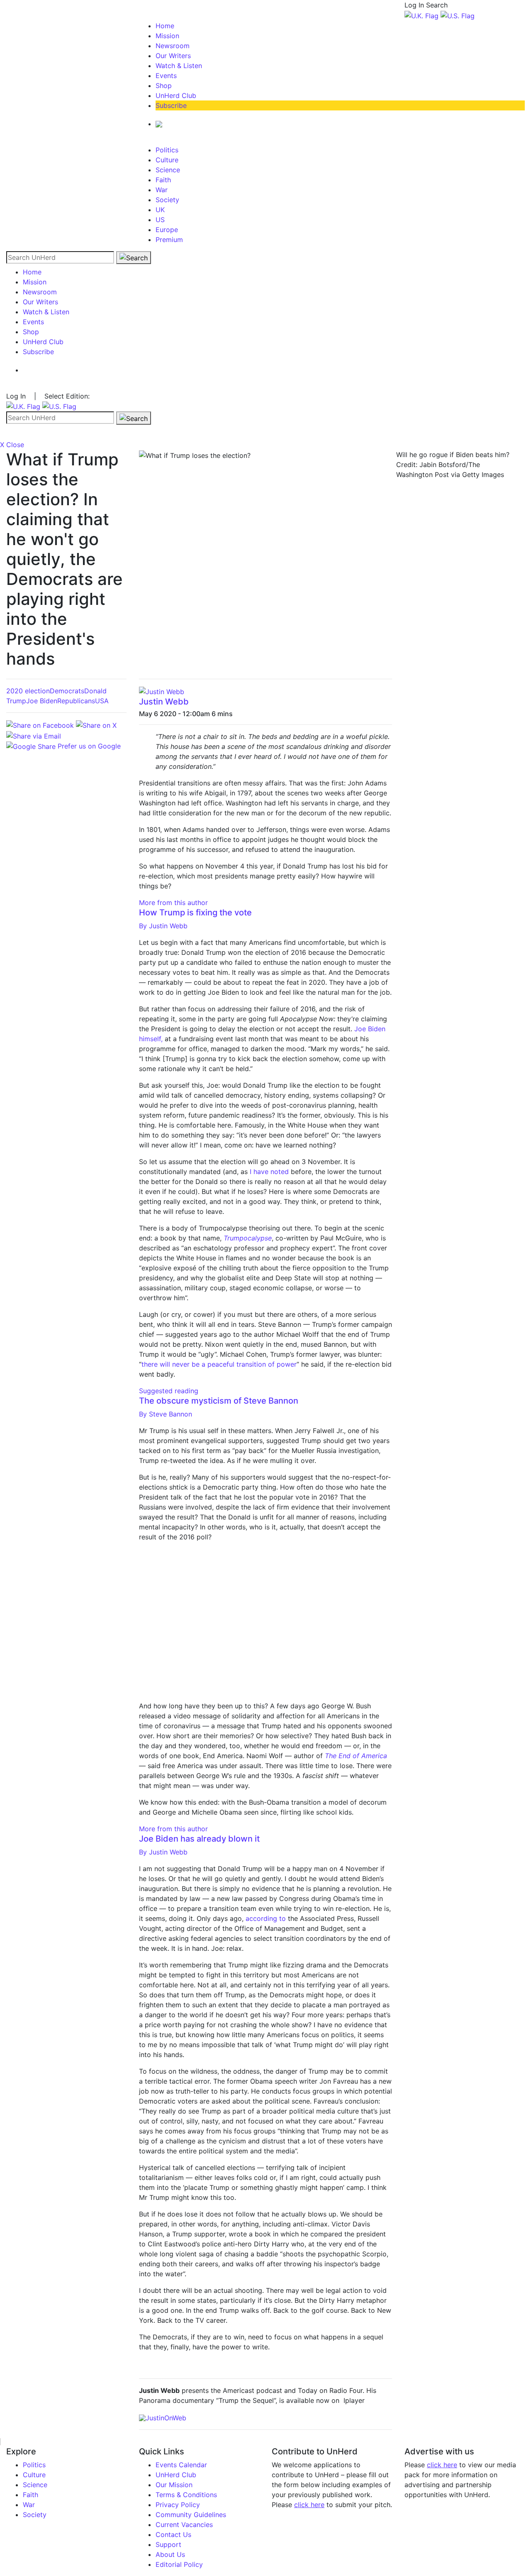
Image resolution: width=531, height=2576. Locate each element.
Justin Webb (164, 702)
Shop (164, 86)
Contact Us (173, 2534)
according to (266, 1918)
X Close (12, 445)
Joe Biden (42, 701)
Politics (167, 150)
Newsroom (173, 46)
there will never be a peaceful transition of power (219, 1364)
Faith (163, 180)
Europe (167, 230)
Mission (167, 36)
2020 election (28, 691)
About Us (170, 2554)
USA (102, 701)
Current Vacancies (184, 2525)
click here (309, 2505)
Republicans (76, 701)
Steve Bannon (166, 1414)
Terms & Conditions (186, 2495)
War (162, 190)
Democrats (67, 691)
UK (160, 210)
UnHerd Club (176, 95)
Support (168, 2544)
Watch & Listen (179, 66)
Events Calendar (181, 2465)
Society (167, 200)
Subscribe (171, 105)
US (160, 220)
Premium (169, 240)
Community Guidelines (191, 2515)
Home (165, 26)
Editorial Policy (179, 2564)
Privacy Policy (178, 2505)
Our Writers (173, 56)
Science (168, 170)
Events (166, 76)
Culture (167, 160)
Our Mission (174, 2485)
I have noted (269, 1172)
